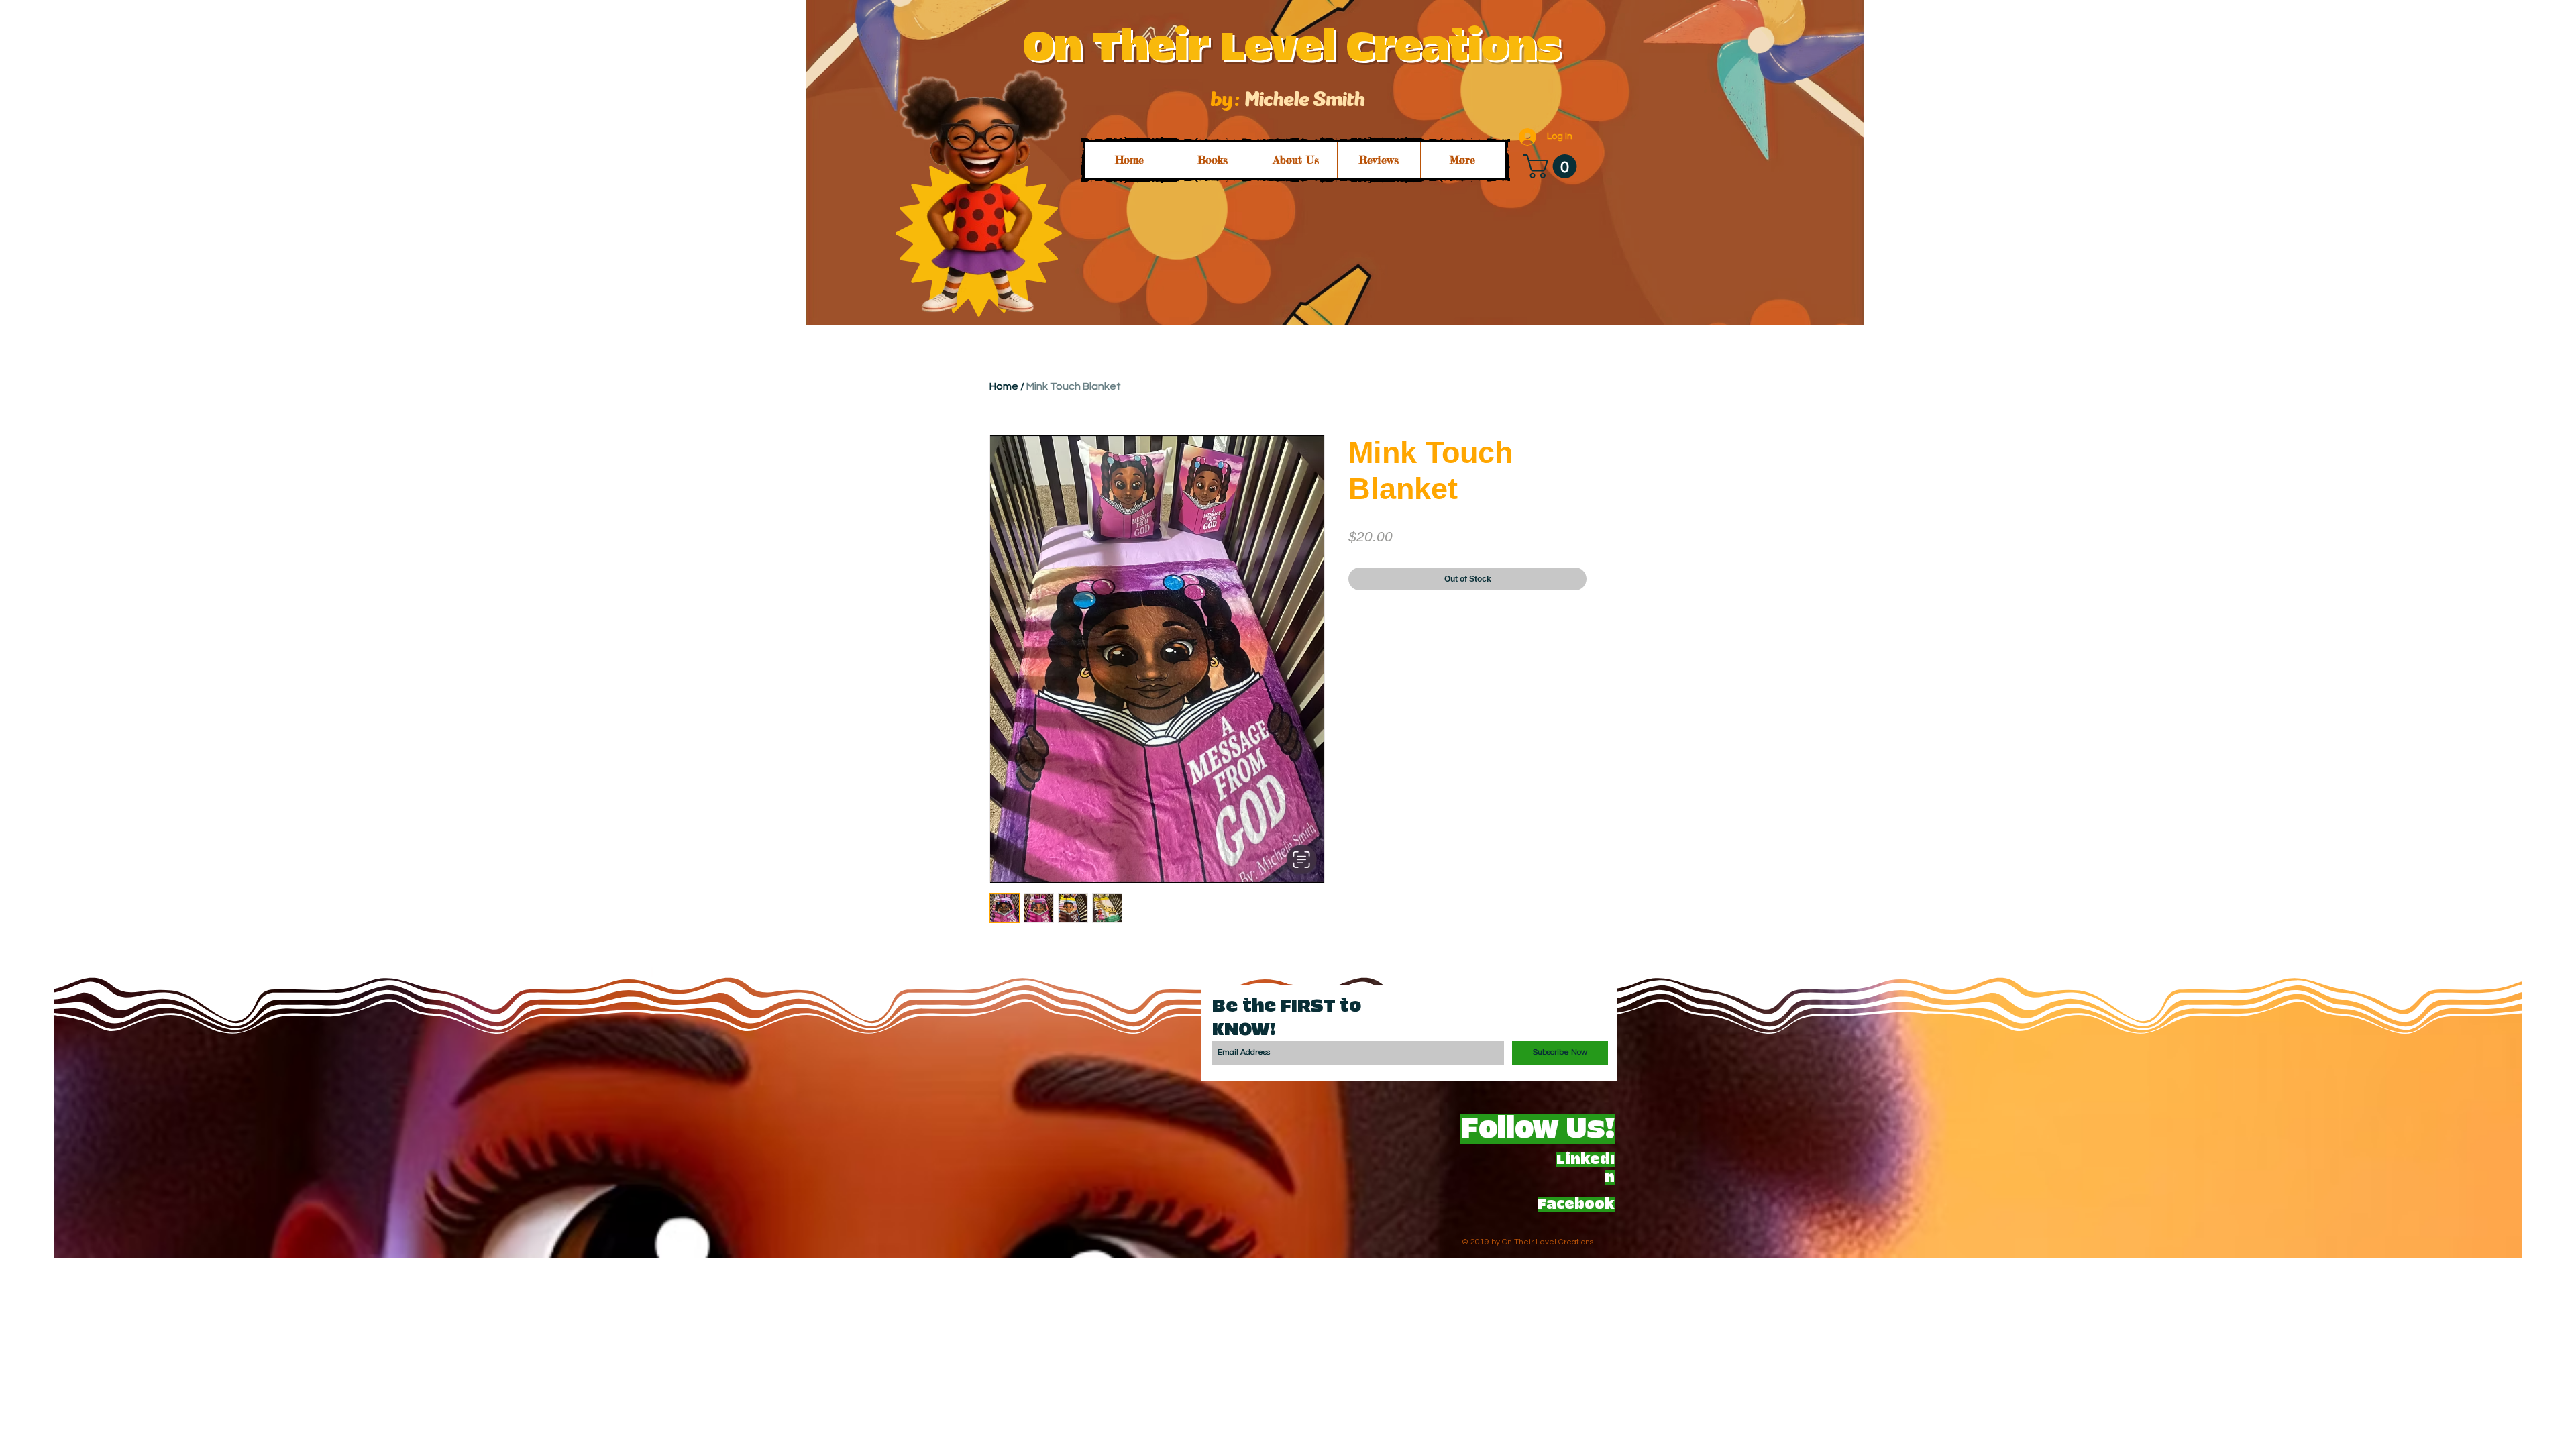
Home (1004, 386)
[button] (1553, 166)
